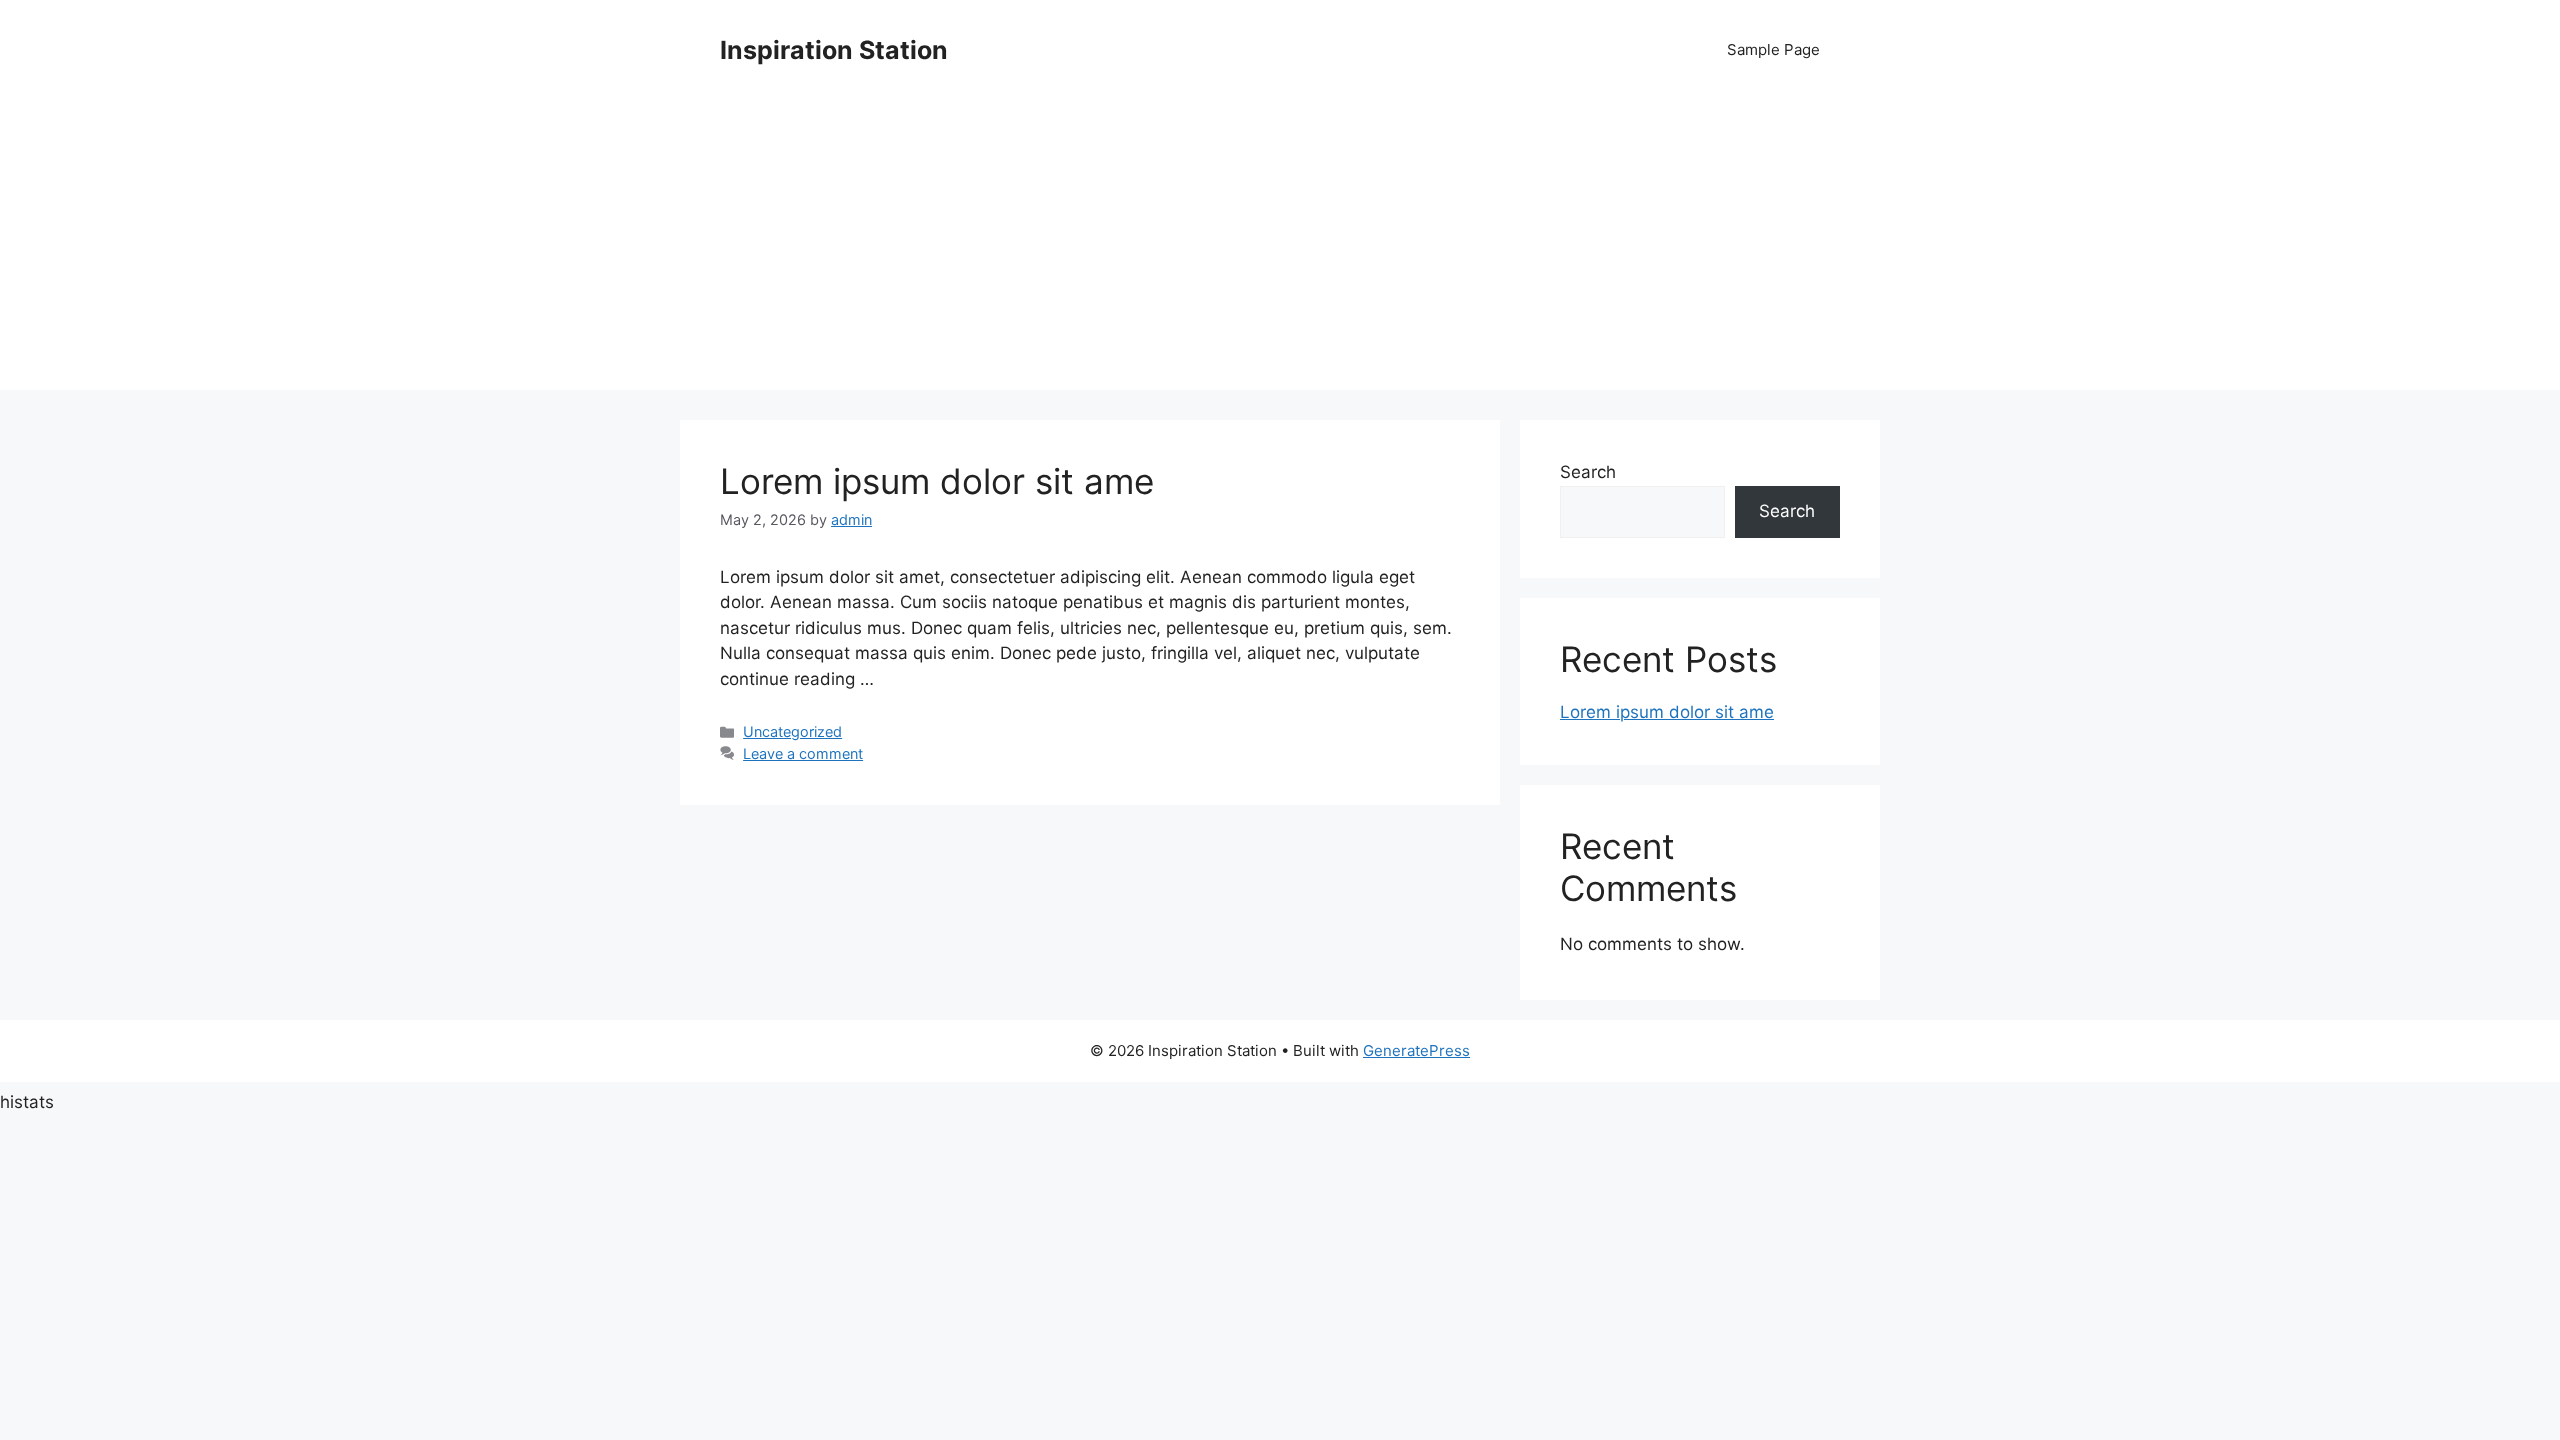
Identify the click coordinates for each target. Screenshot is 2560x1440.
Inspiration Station (834, 50)
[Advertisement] (1280, 250)
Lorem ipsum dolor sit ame (937, 481)
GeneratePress (1416, 1050)
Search (1588, 472)
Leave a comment (803, 753)
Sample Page (1773, 49)
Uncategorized (792, 731)
